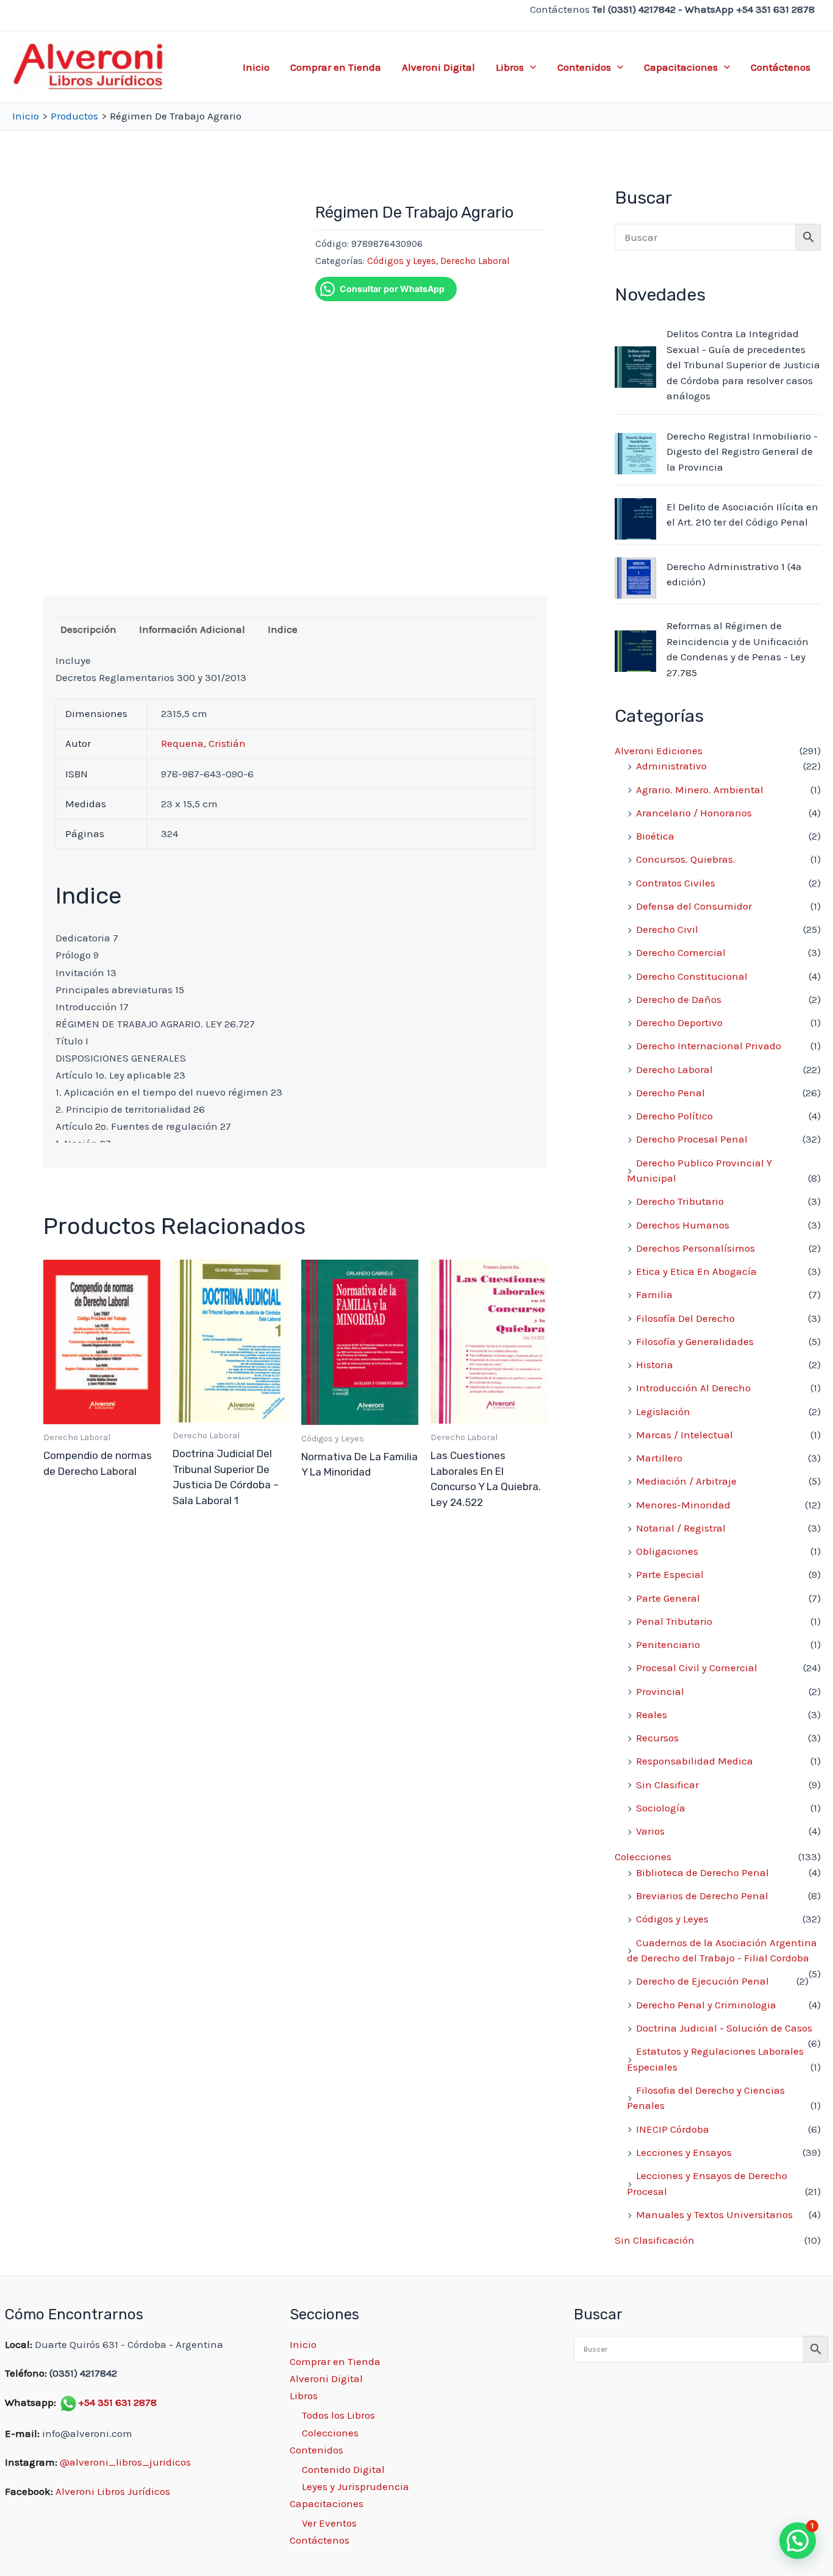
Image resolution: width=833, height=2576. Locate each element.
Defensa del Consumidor (694, 906)
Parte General (668, 1598)
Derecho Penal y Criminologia (706, 2005)
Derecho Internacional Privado (709, 1046)
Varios (650, 1831)
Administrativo (671, 766)
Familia (654, 1294)
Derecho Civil (667, 929)
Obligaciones (667, 1551)
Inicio (256, 67)
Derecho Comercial (681, 952)
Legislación (663, 1411)
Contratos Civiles (676, 883)
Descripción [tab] (88, 629)
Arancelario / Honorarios (694, 813)
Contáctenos (781, 67)
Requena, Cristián (203, 743)
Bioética (655, 836)
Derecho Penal (670, 1093)
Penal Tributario (674, 1621)
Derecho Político (674, 1116)
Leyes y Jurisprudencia (356, 2486)
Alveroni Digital (438, 67)
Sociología (661, 1808)
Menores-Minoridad (683, 1505)
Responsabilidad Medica (695, 1761)
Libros (510, 67)
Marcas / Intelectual (685, 1435)
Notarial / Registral (681, 1528)
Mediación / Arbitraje (686, 1481)
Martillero (659, 1458)
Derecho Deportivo (679, 1022)
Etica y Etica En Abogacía (696, 1271)
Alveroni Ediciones (659, 751)
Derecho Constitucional (692, 976)
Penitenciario (668, 1644)
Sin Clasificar (667, 1785)
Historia (655, 1365)
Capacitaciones (681, 67)
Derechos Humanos (683, 1225)
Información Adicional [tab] (192, 629)
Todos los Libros (338, 2415)
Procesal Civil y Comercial (697, 1668)
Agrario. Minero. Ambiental (700, 790)
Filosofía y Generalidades (695, 1341)
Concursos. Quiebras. (686, 859)
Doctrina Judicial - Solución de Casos (724, 2028)
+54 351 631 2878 (117, 2402)
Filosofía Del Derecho (685, 1318)
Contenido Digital (343, 2469)
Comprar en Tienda (336, 67)
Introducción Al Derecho (693, 1388)
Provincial (660, 1691)
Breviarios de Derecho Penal (702, 1896)
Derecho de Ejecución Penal (703, 1981)
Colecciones (643, 1857)
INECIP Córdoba (673, 2129)
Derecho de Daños (679, 999)
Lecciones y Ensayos (684, 2152)
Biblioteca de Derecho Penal (703, 1872)
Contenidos (584, 67)
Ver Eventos (329, 2523)
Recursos (657, 1738)
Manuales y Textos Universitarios (714, 2214)
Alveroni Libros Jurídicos (113, 2491)
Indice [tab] (283, 629)
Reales (652, 1714)
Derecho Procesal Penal (692, 1139)
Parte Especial (670, 1574)
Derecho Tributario (680, 1201)
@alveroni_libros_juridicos (125, 2462)
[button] (530, 67)
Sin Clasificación (655, 2240)
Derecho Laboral (475, 261)
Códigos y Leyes (402, 261)
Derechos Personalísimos (695, 1248)
